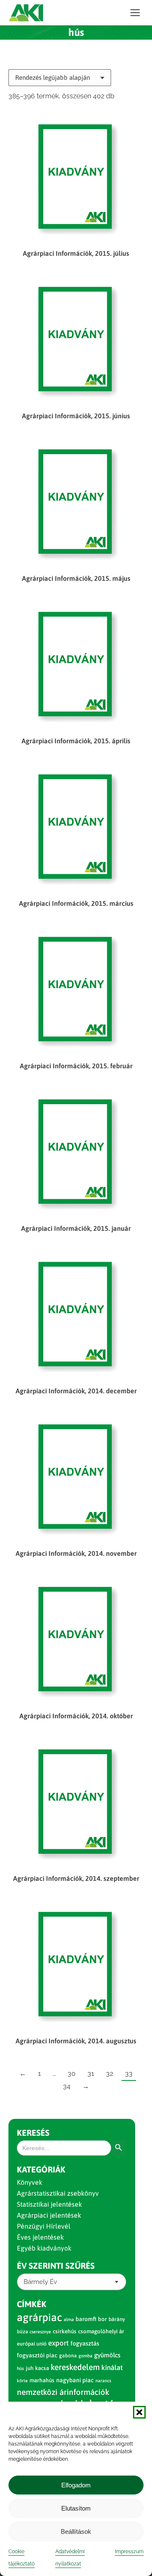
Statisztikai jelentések (49, 2204)
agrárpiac (39, 2317)
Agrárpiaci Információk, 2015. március (76, 903)
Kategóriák (41, 2169)
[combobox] (72, 2282)
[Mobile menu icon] (135, 13)
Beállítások (76, 2531)
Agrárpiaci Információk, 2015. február (76, 1066)
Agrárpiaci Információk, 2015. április (76, 741)
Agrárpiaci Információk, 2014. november (76, 1553)
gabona (68, 2356)
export (58, 2343)
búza (22, 2332)
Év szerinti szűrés (56, 2266)
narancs (103, 2381)
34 (67, 2086)
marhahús (42, 2380)
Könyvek (30, 2182)
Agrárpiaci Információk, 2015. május (76, 578)
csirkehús (65, 2331)
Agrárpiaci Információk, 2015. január (76, 1228)
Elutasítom (76, 2508)
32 (110, 2074)
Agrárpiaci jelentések (49, 2215)
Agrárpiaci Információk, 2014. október (76, 1716)
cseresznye (40, 2332)
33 (129, 2074)
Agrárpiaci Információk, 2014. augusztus (76, 2041)
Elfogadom (76, 2485)
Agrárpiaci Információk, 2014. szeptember (76, 1878)
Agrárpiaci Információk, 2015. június (76, 416)
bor (102, 2319)
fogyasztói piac (37, 2355)
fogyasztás (85, 2343)
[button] (139, 2412)
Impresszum (129, 2552)
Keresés (33, 2133)
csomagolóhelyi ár (101, 2331)
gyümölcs (107, 2355)
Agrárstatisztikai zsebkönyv (58, 2193)
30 (72, 2074)
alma (69, 2319)
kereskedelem (75, 2367)
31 (91, 2074)
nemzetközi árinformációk (63, 2392)
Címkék (32, 2304)
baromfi (86, 2319)
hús (20, 2368)
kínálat (112, 2367)
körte (22, 2381)
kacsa (42, 2368)
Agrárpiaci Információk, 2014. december (76, 1391)
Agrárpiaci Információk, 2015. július (76, 253)
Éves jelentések (40, 2237)
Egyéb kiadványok (44, 2248)
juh (30, 2368)
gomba (85, 2356)
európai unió (32, 2344)
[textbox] (40, 2282)
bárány (117, 2319)
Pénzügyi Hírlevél (44, 2226)
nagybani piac (75, 2380)
